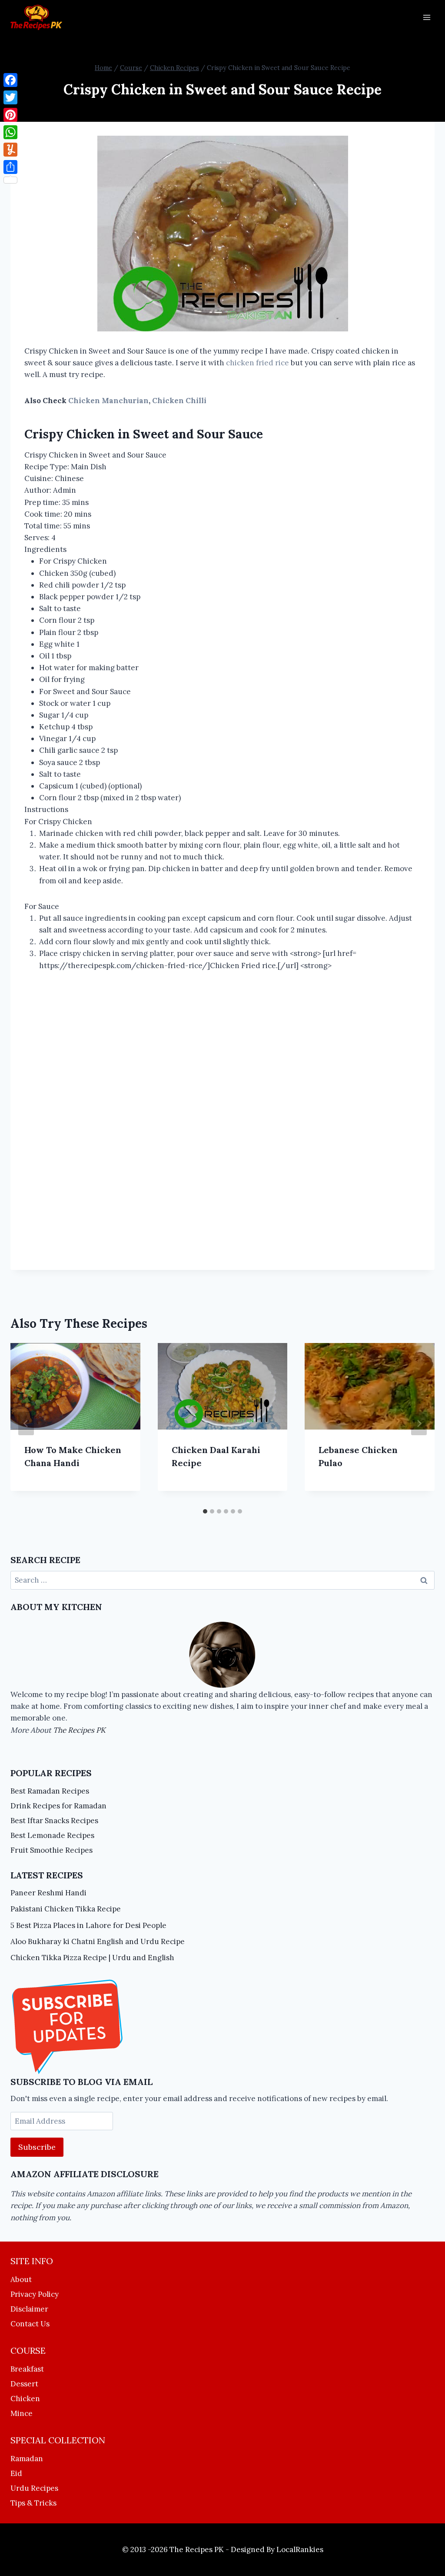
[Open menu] (427, 17)
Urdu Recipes (34, 2488)
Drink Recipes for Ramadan (58, 1806)
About (21, 2279)
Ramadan (27, 2459)
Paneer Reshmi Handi (48, 1893)
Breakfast (27, 2369)
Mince (22, 2413)
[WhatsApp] (10, 132)
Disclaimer (29, 2309)
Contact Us (30, 2324)
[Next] (419, 1423)
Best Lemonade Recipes (52, 1835)
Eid (16, 2473)
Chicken (25, 2399)
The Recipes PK (79, 1730)
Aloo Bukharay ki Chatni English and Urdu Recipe (98, 1941)
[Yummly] (10, 150)
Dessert (24, 2384)
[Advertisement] (222, 1122)
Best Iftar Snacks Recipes (54, 1821)
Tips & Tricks (33, 2503)
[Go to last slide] (26, 1423)
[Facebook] (10, 80)
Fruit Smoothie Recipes (51, 1850)
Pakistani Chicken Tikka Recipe (66, 1909)
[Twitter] (10, 97)
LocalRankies (300, 2549)
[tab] (205, 1511)
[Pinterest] (10, 115)
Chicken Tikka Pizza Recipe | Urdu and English (92, 1958)
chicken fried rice (257, 363)
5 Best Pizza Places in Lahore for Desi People (88, 1925)
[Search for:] (222, 1580)
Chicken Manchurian (108, 401)
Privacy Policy (35, 2294)
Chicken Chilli (179, 401)
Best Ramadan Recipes (50, 1791)
